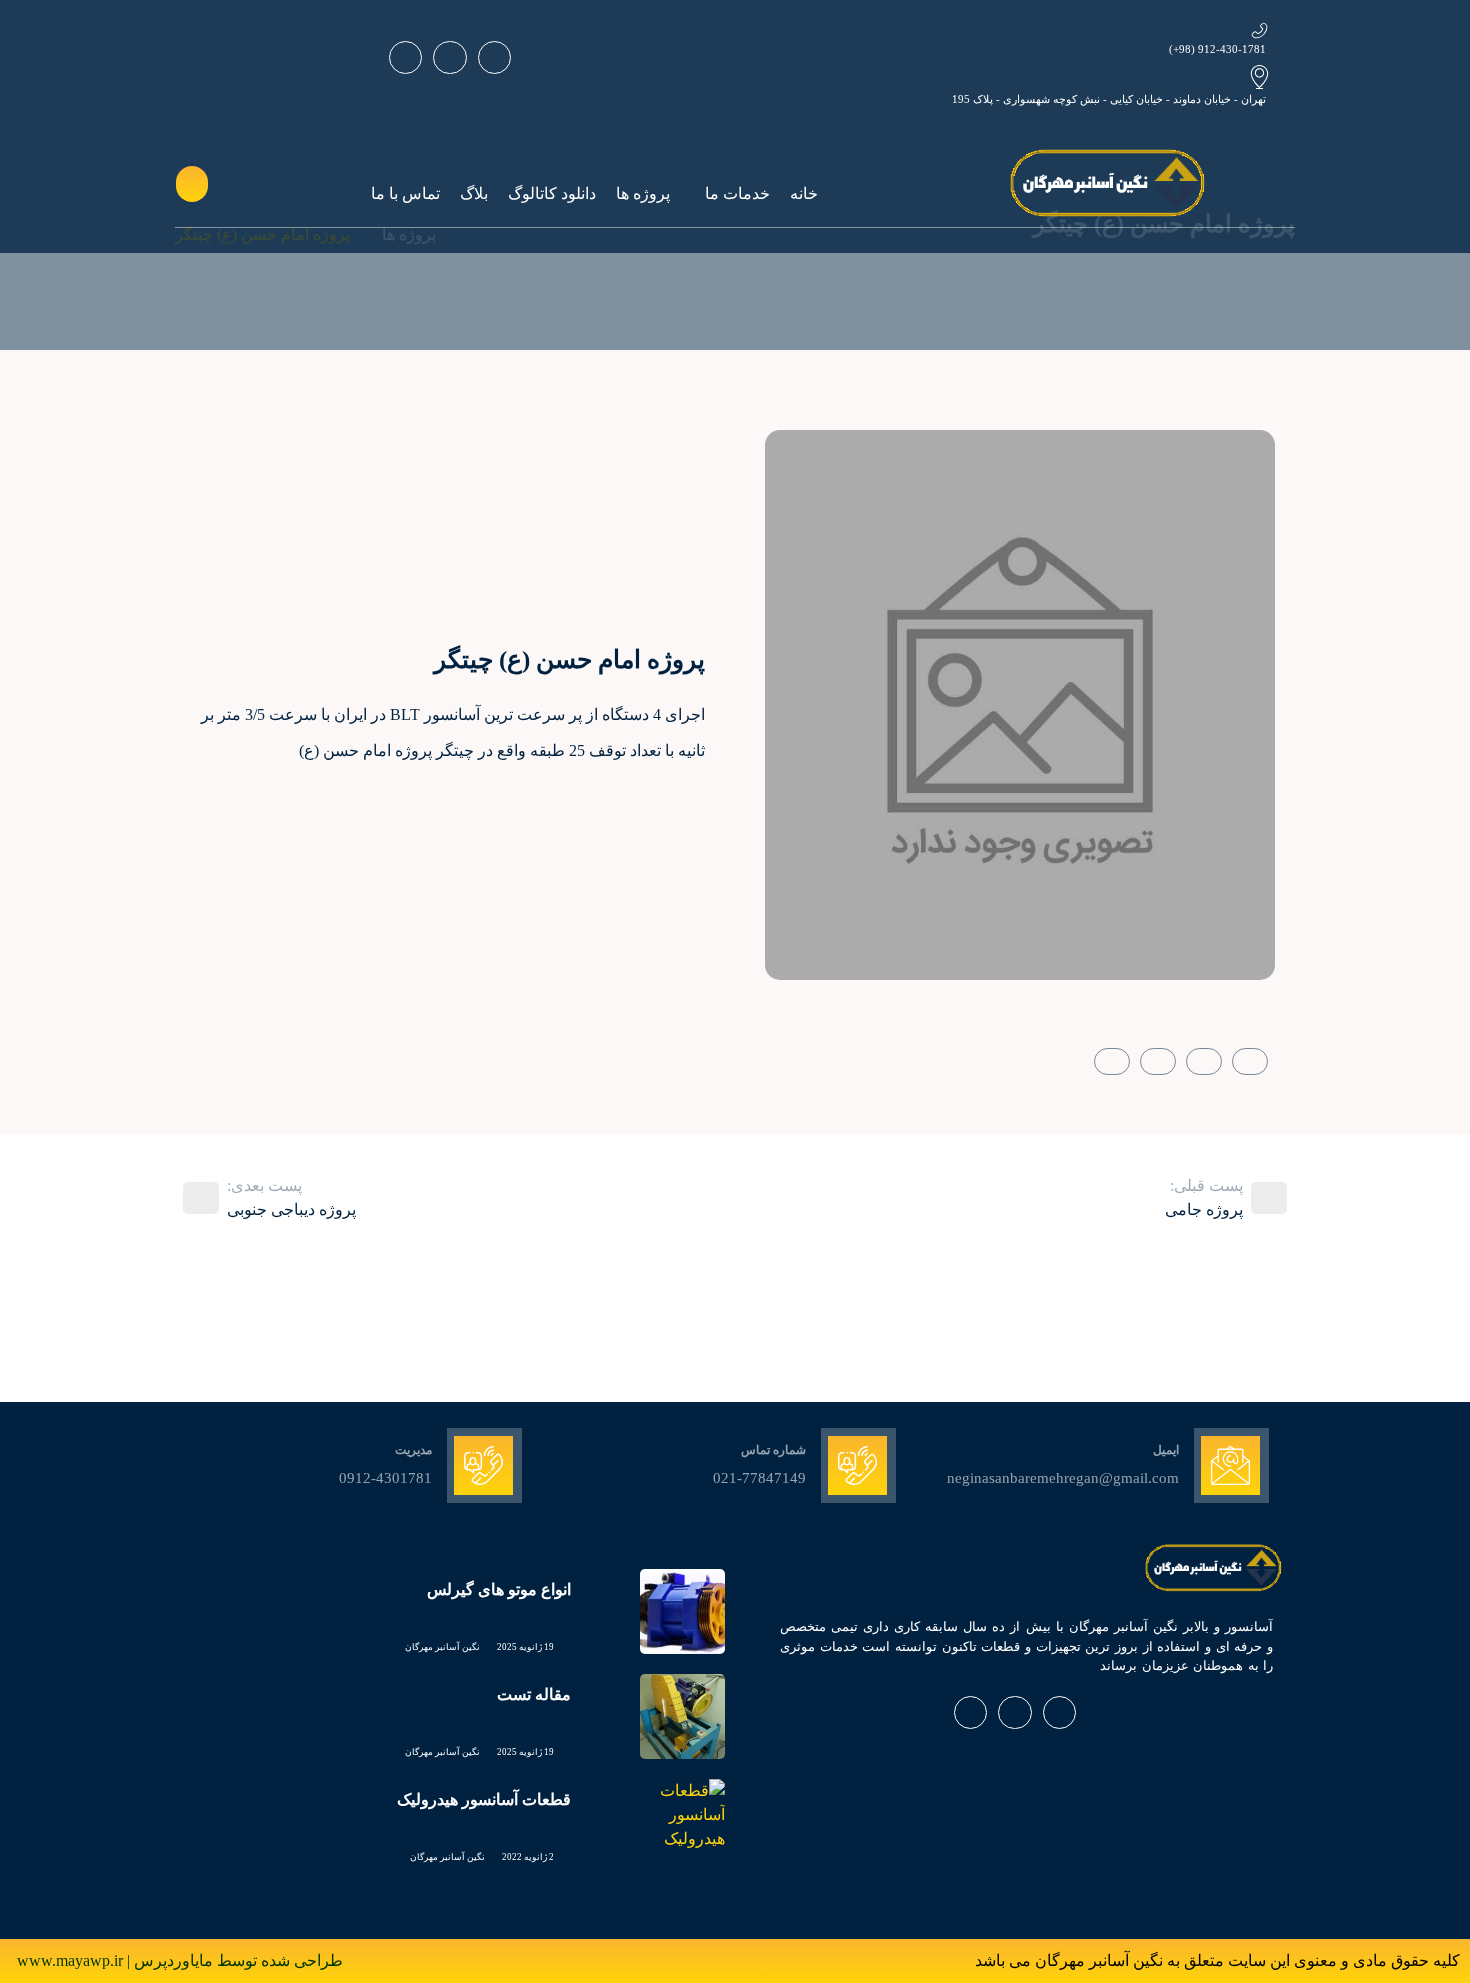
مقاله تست (534, 1694)
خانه (804, 193)
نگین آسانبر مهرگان (442, 1647)
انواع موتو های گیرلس (499, 1589)
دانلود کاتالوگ (552, 193)
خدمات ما (737, 193)
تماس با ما (405, 193)
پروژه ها (643, 193)
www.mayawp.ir (72, 1960)
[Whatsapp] (494, 57)
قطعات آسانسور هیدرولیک (484, 1799)
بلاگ (474, 193)
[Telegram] (405, 57)
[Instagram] (449, 57)
